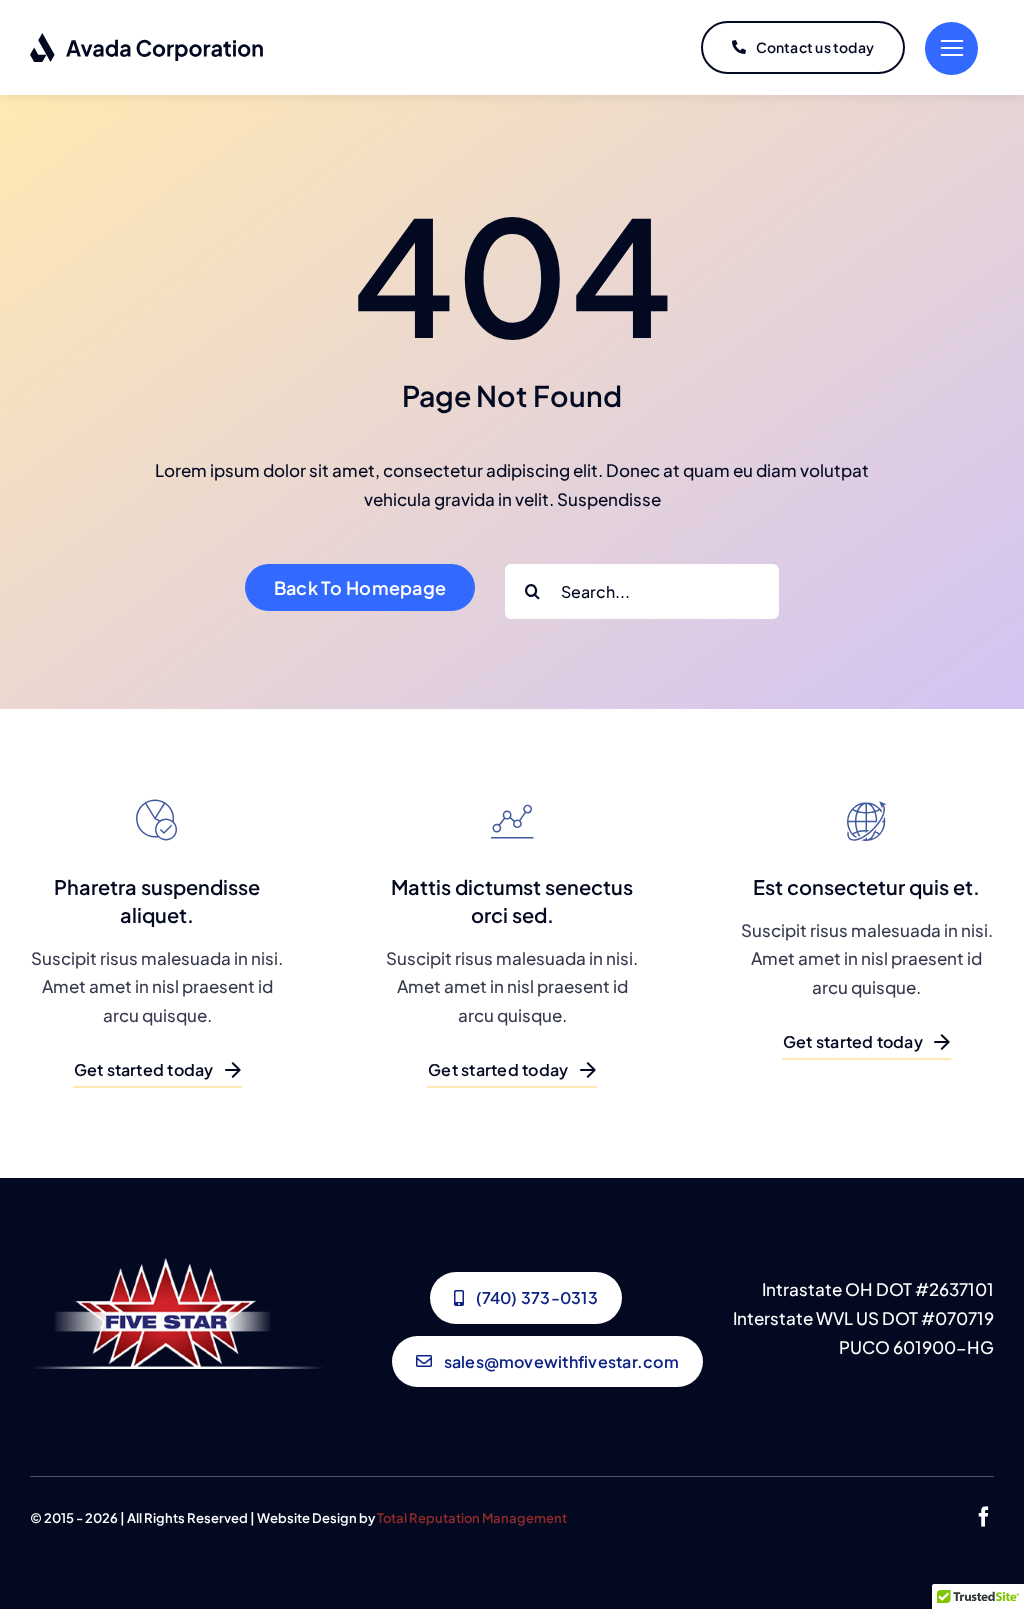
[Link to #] (951, 48)
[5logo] (178, 1266)
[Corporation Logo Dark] (147, 40)
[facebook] (984, 1517)
